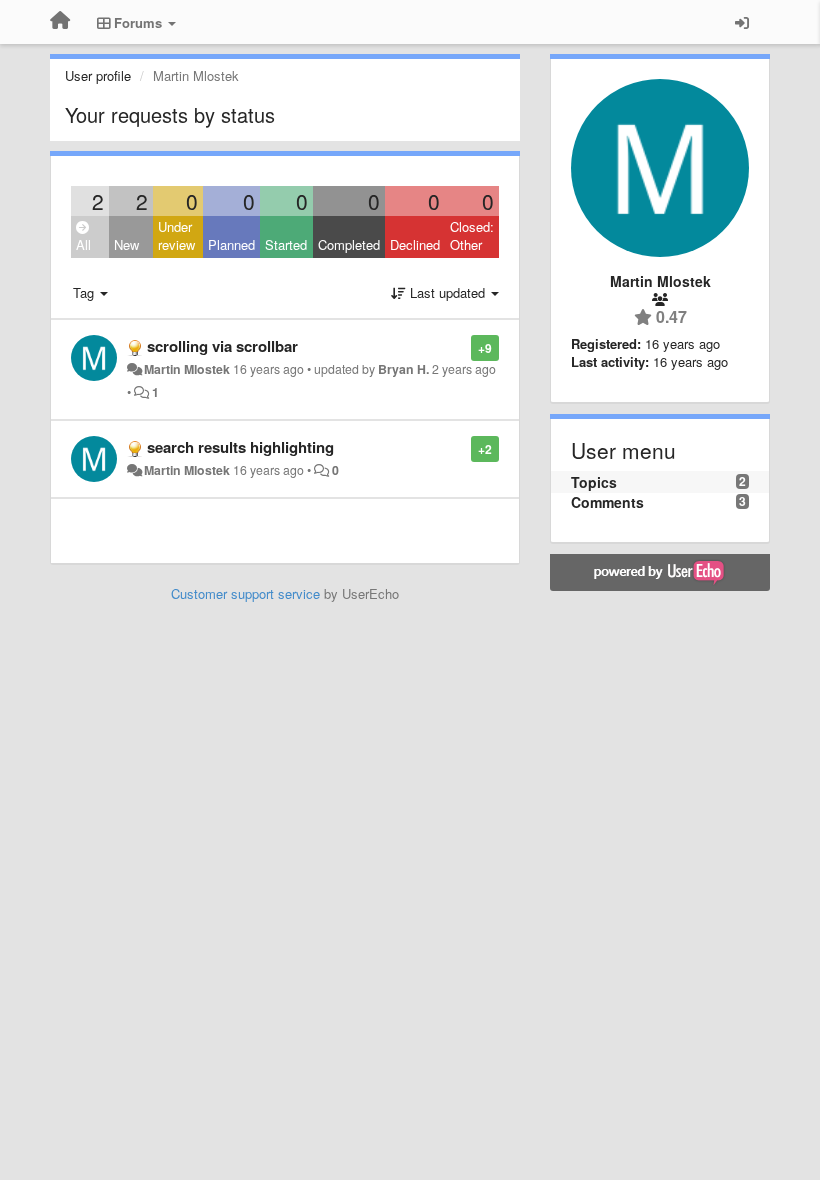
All (83, 244)
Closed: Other (472, 236)
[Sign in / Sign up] (742, 22)
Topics (594, 482)
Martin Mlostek (187, 369)
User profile (98, 75)
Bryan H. (403, 369)
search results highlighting (240, 447)
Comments (607, 502)
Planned (231, 244)
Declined (415, 244)
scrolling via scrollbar (222, 346)
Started (286, 244)
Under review (176, 236)
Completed (349, 244)
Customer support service (245, 593)
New (126, 244)
